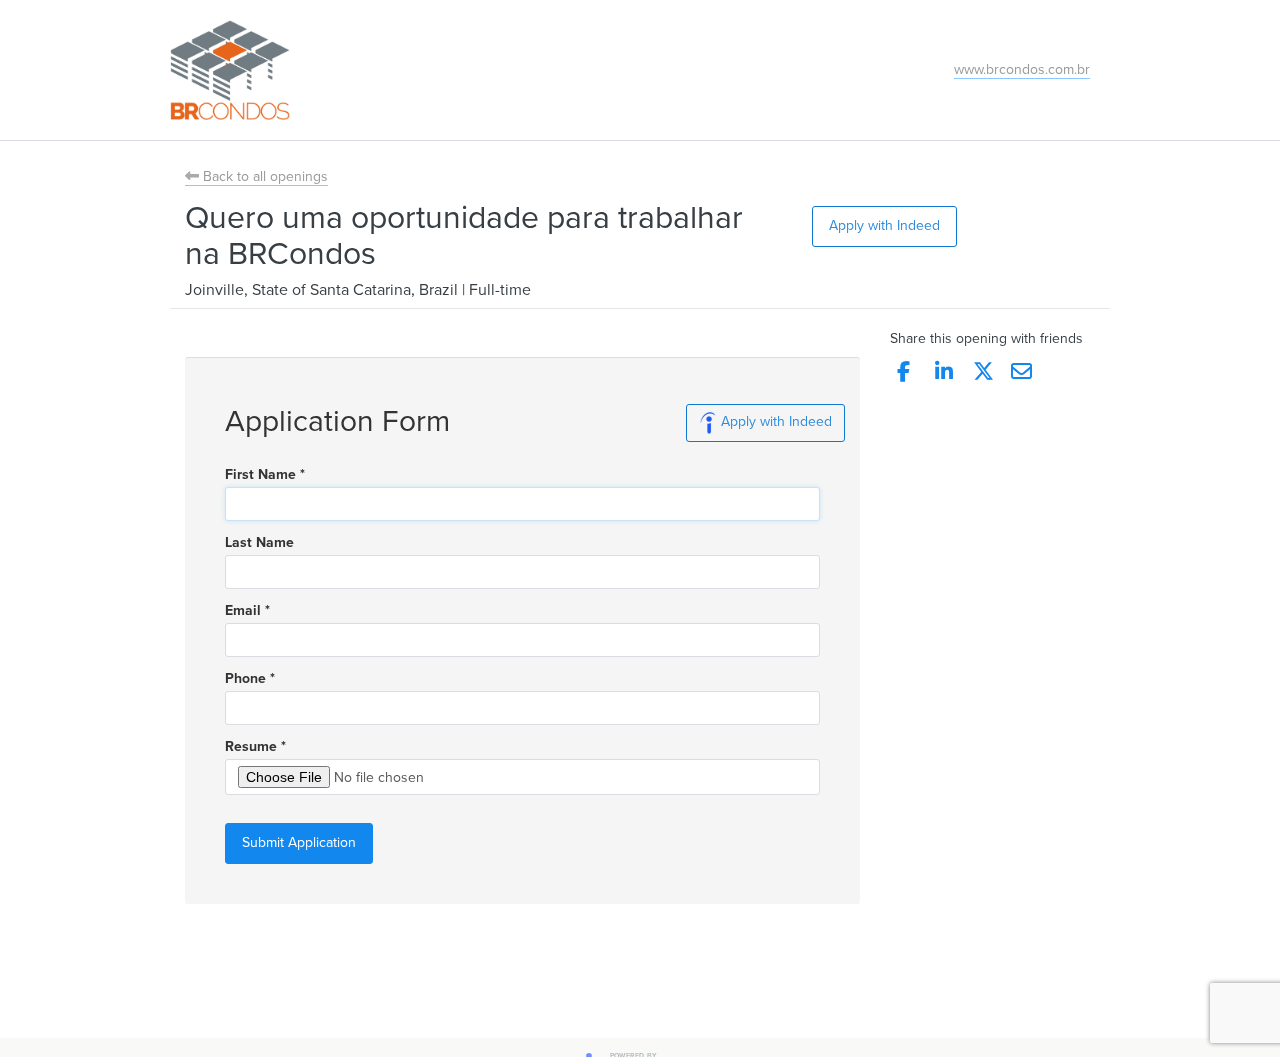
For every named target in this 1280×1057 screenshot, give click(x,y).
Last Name (259, 543)
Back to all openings (263, 176)
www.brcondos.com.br (1022, 69)
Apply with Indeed (884, 225)
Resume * (255, 747)
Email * (247, 611)
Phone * (250, 679)
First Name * (265, 475)
